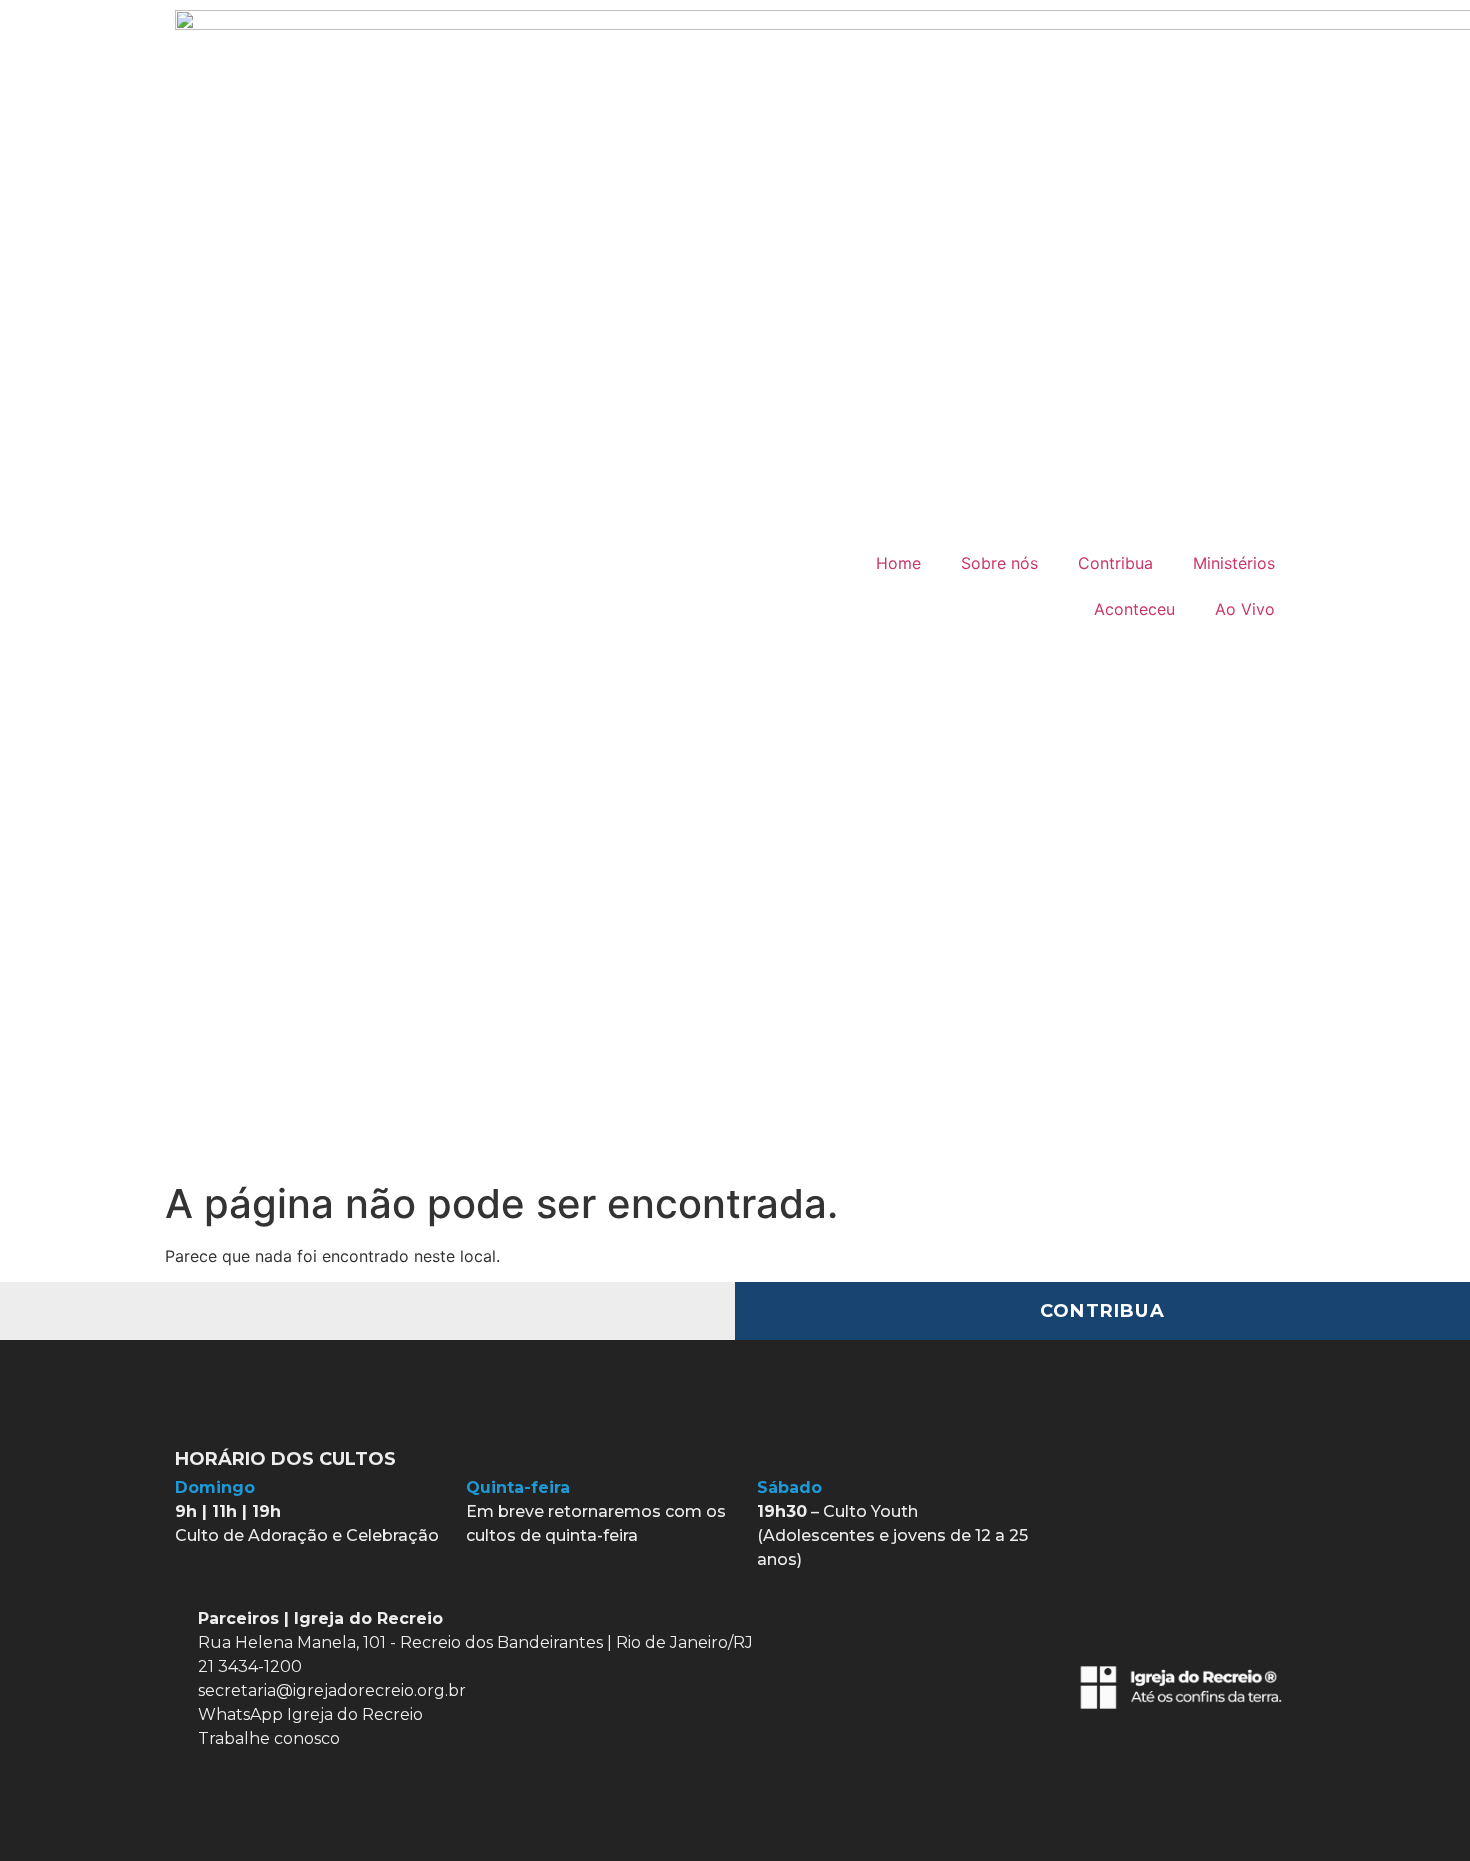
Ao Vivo (1245, 609)
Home (898, 563)
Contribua (1115, 563)
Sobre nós (999, 563)
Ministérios (1234, 563)
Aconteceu (1134, 609)
